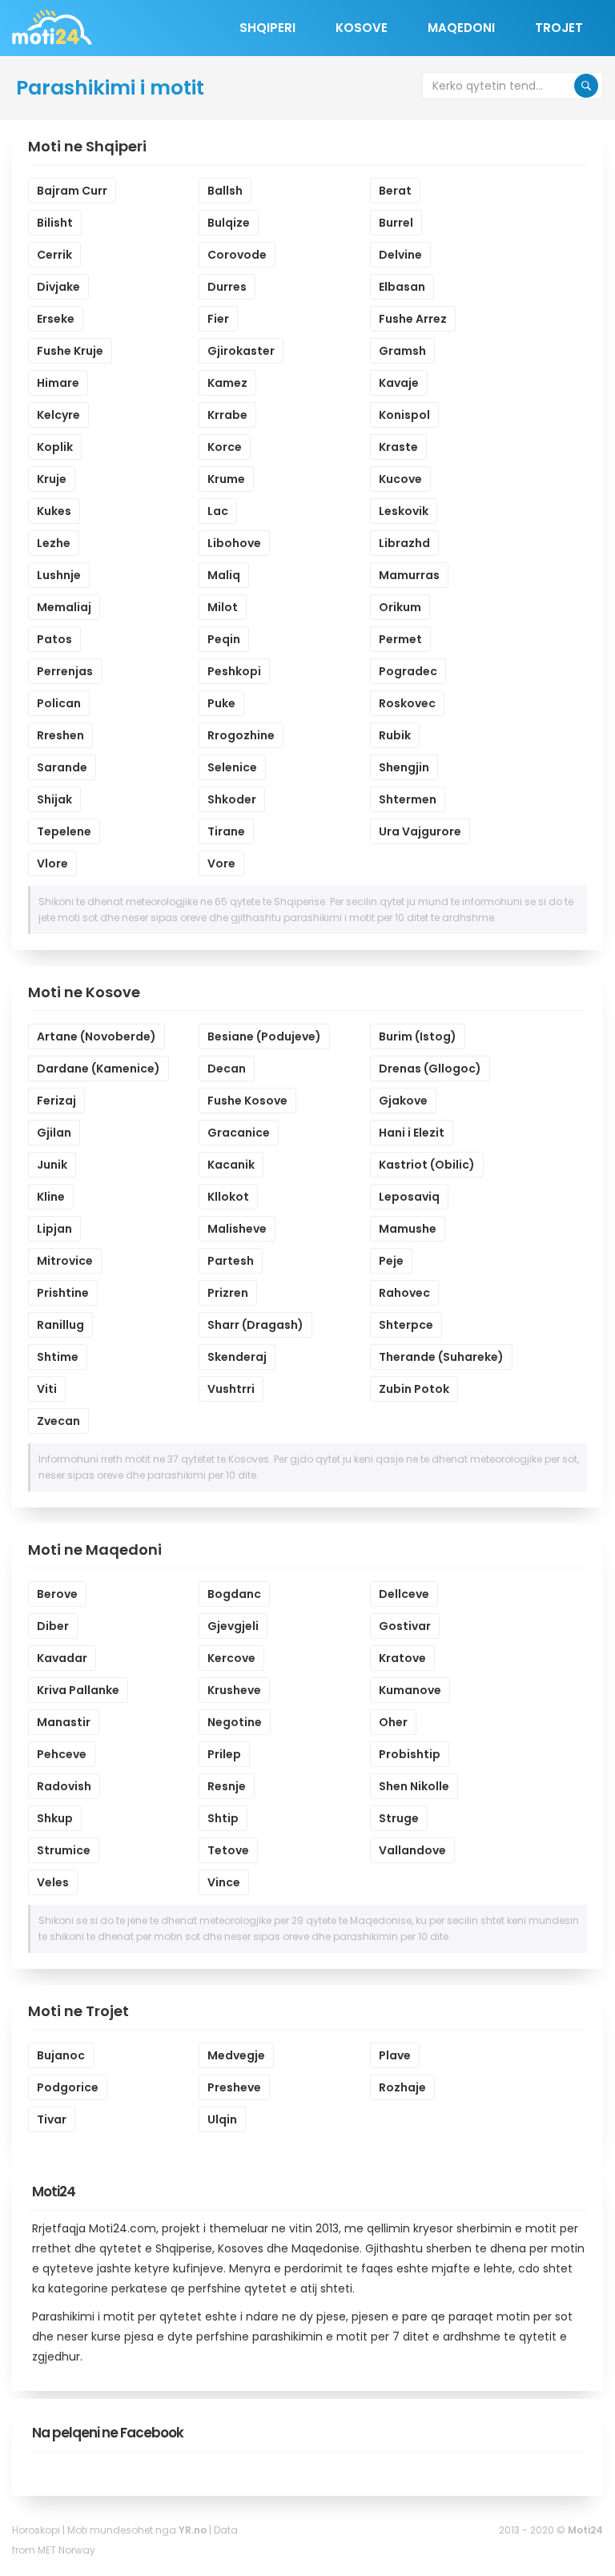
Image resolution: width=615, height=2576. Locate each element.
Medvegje (236, 2055)
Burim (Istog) (418, 1036)
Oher (393, 1722)
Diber (53, 1626)
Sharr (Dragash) (255, 1325)
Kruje (52, 479)
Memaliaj (64, 607)
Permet (400, 639)
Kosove (362, 28)
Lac (218, 511)
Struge (399, 1818)
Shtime (58, 1357)
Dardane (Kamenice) (98, 1069)
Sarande (62, 767)
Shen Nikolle (414, 1786)
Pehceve (62, 1754)
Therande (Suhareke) (441, 1357)
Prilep (224, 1754)
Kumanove (410, 1690)
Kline (51, 1197)
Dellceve (404, 1594)
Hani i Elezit (412, 1133)
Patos (54, 639)
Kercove (231, 1658)
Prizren (228, 1293)
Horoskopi (36, 2530)
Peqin (224, 639)
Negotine (235, 1722)
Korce (225, 447)
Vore (221, 863)
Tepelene (64, 831)
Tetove (228, 1850)
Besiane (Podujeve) (264, 1036)
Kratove (402, 1658)
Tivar (52, 2119)
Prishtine (63, 1293)
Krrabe (227, 415)
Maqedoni (461, 28)
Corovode (237, 255)
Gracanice (239, 1133)
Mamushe (408, 1229)
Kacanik (231, 1165)
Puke (221, 703)
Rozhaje (402, 2087)
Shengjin (404, 767)
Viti (47, 1389)
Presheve (234, 2087)
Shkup (55, 1818)
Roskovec (407, 703)
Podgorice (68, 2087)
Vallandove (412, 1850)
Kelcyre (58, 415)
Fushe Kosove (247, 1101)
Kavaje (399, 383)
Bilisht (55, 223)
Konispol (404, 415)
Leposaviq (409, 1197)
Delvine (400, 255)
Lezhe (54, 543)
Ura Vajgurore (420, 831)
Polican (59, 703)
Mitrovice (65, 1261)
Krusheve (234, 1690)
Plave (395, 2055)
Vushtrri (231, 1389)
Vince (224, 1882)
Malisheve (237, 1229)
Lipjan (54, 1229)
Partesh (231, 1261)
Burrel (396, 223)
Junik (52, 1165)
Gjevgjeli (233, 1626)
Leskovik (404, 511)
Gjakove (403, 1101)
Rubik (395, 735)
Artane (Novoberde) (96, 1036)
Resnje (227, 1786)
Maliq (224, 575)
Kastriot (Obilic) (427, 1165)
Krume (226, 479)
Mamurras (409, 575)
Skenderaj (237, 1357)
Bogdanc (234, 1594)
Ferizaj (56, 1101)
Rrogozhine (241, 735)
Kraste (398, 447)
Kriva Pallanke (78, 1690)
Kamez (227, 383)
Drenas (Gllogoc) (430, 1069)
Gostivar (405, 1626)
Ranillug (60, 1325)
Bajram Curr (72, 191)
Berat (395, 191)
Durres (227, 287)
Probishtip (410, 1754)
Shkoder (232, 799)
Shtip (223, 1818)
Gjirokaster (241, 351)
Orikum (400, 607)
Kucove (400, 479)
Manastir (64, 1722)
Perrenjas (65, 671)
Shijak (54, 799)
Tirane (226, 831)
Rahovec (404, 1293)
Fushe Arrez (413, 319)
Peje (391, 1261)
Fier (218, 319)
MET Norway (66, 2550)
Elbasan (402, 287)
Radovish (64, 1786)
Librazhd (404, 543)
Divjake (58, 287)
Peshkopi (234, 671)
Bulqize (229, 223)
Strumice (64, 1850)
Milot (223, 607)
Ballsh (225, 191)
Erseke (56, 319)
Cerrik (54, 255)
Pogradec (408, 671)
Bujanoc (61, 2055)
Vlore (52, 863)
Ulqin (222, 2119)
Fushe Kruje (70, 351)
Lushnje (59, 575)
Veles (53, 1882)
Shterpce (406, 1325)
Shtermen (408, 799)
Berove (57, 1594)
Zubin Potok (414, 1389)
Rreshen (60, 735)
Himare (58, 383)
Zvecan (58, 1421)
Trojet (559, 28)
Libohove (234, 543)
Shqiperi (267, 28)
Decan (227, 1069)
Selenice (232, 767)
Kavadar (62, 1658)
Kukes (54, 511)
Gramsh (402, 351)
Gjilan (54, 1133)
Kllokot (228, 1197)
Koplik (55, 447)
